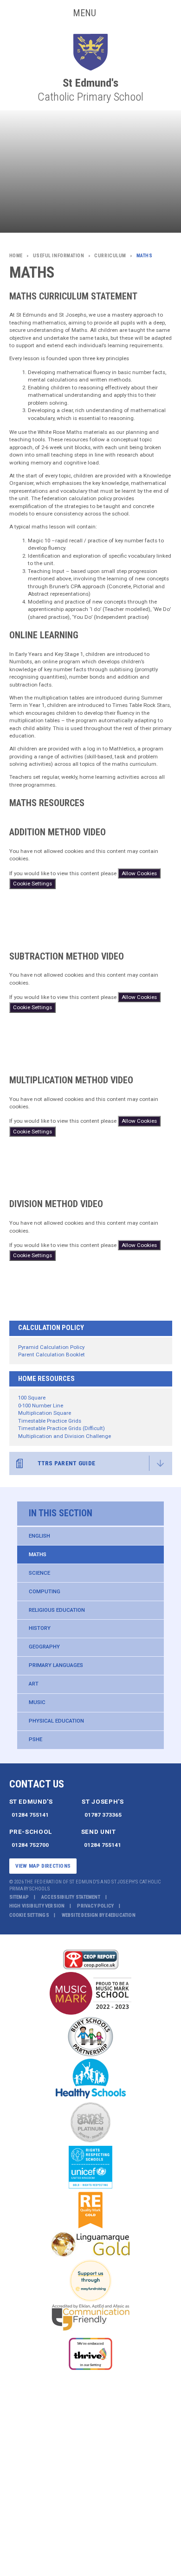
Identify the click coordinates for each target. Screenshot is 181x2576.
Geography (44, 1647)
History (40, 1628)
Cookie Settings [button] (29, 1915)
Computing (45, 1591)
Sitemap (19, 1897)
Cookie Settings (32, 884)
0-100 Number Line (41, 1406)
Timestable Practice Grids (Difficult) (61, 1428)
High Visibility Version (37, 1906)
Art (34, 1684)
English (39, 1536)
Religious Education (57, 1610)
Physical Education (56, 1721)
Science (39, 1573)
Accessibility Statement (71, 1897)
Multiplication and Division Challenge (65, 1436)
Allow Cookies (139, 873)
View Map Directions (43, 1866)
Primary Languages (56, 1665)
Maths (38, 1554)
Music (37, 1702)
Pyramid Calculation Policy (51, 1347)
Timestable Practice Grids (50, 1421)
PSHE (36, 1739)
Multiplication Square (45, 1413)
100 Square (32, 1398)
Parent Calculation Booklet (52, 1355)
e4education (120, 1915)
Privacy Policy (95, 1906)
